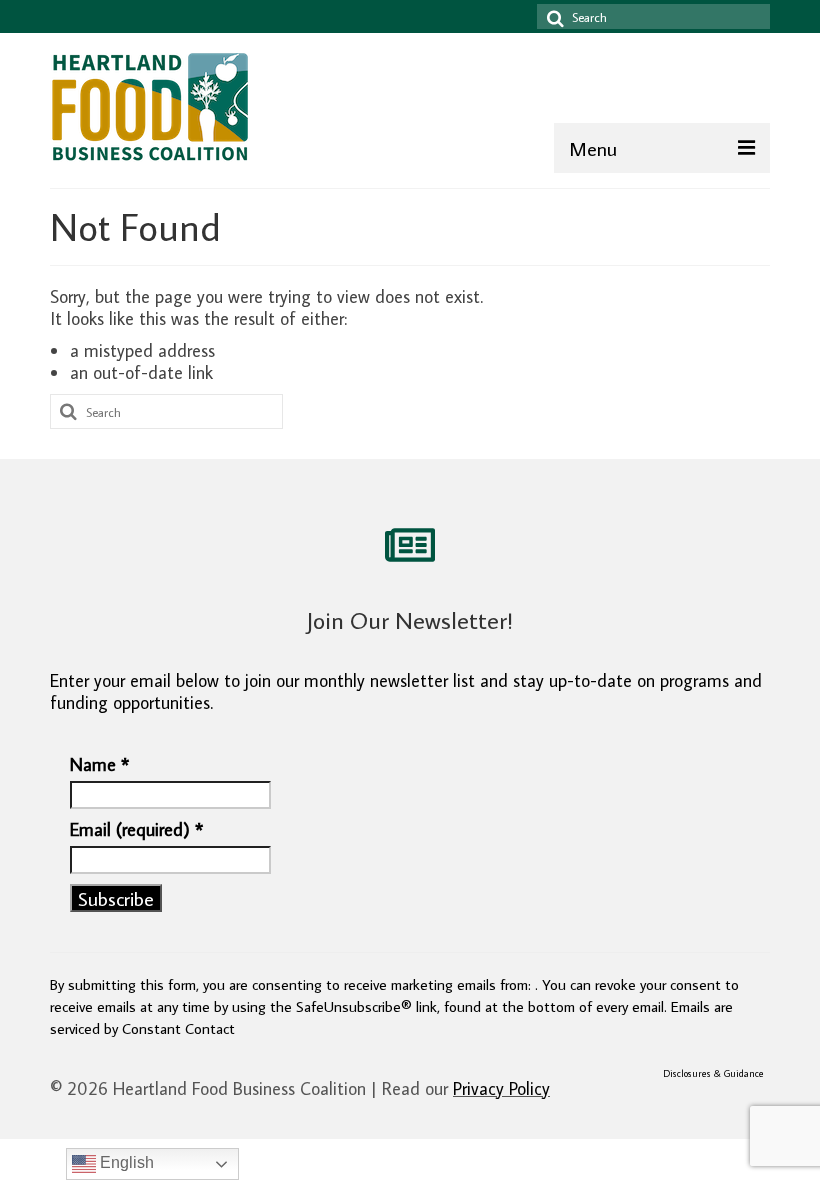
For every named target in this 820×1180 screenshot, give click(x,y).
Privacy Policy (501, 1088)
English (125, 1162)
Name (99, 765)
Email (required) (136, 830)
